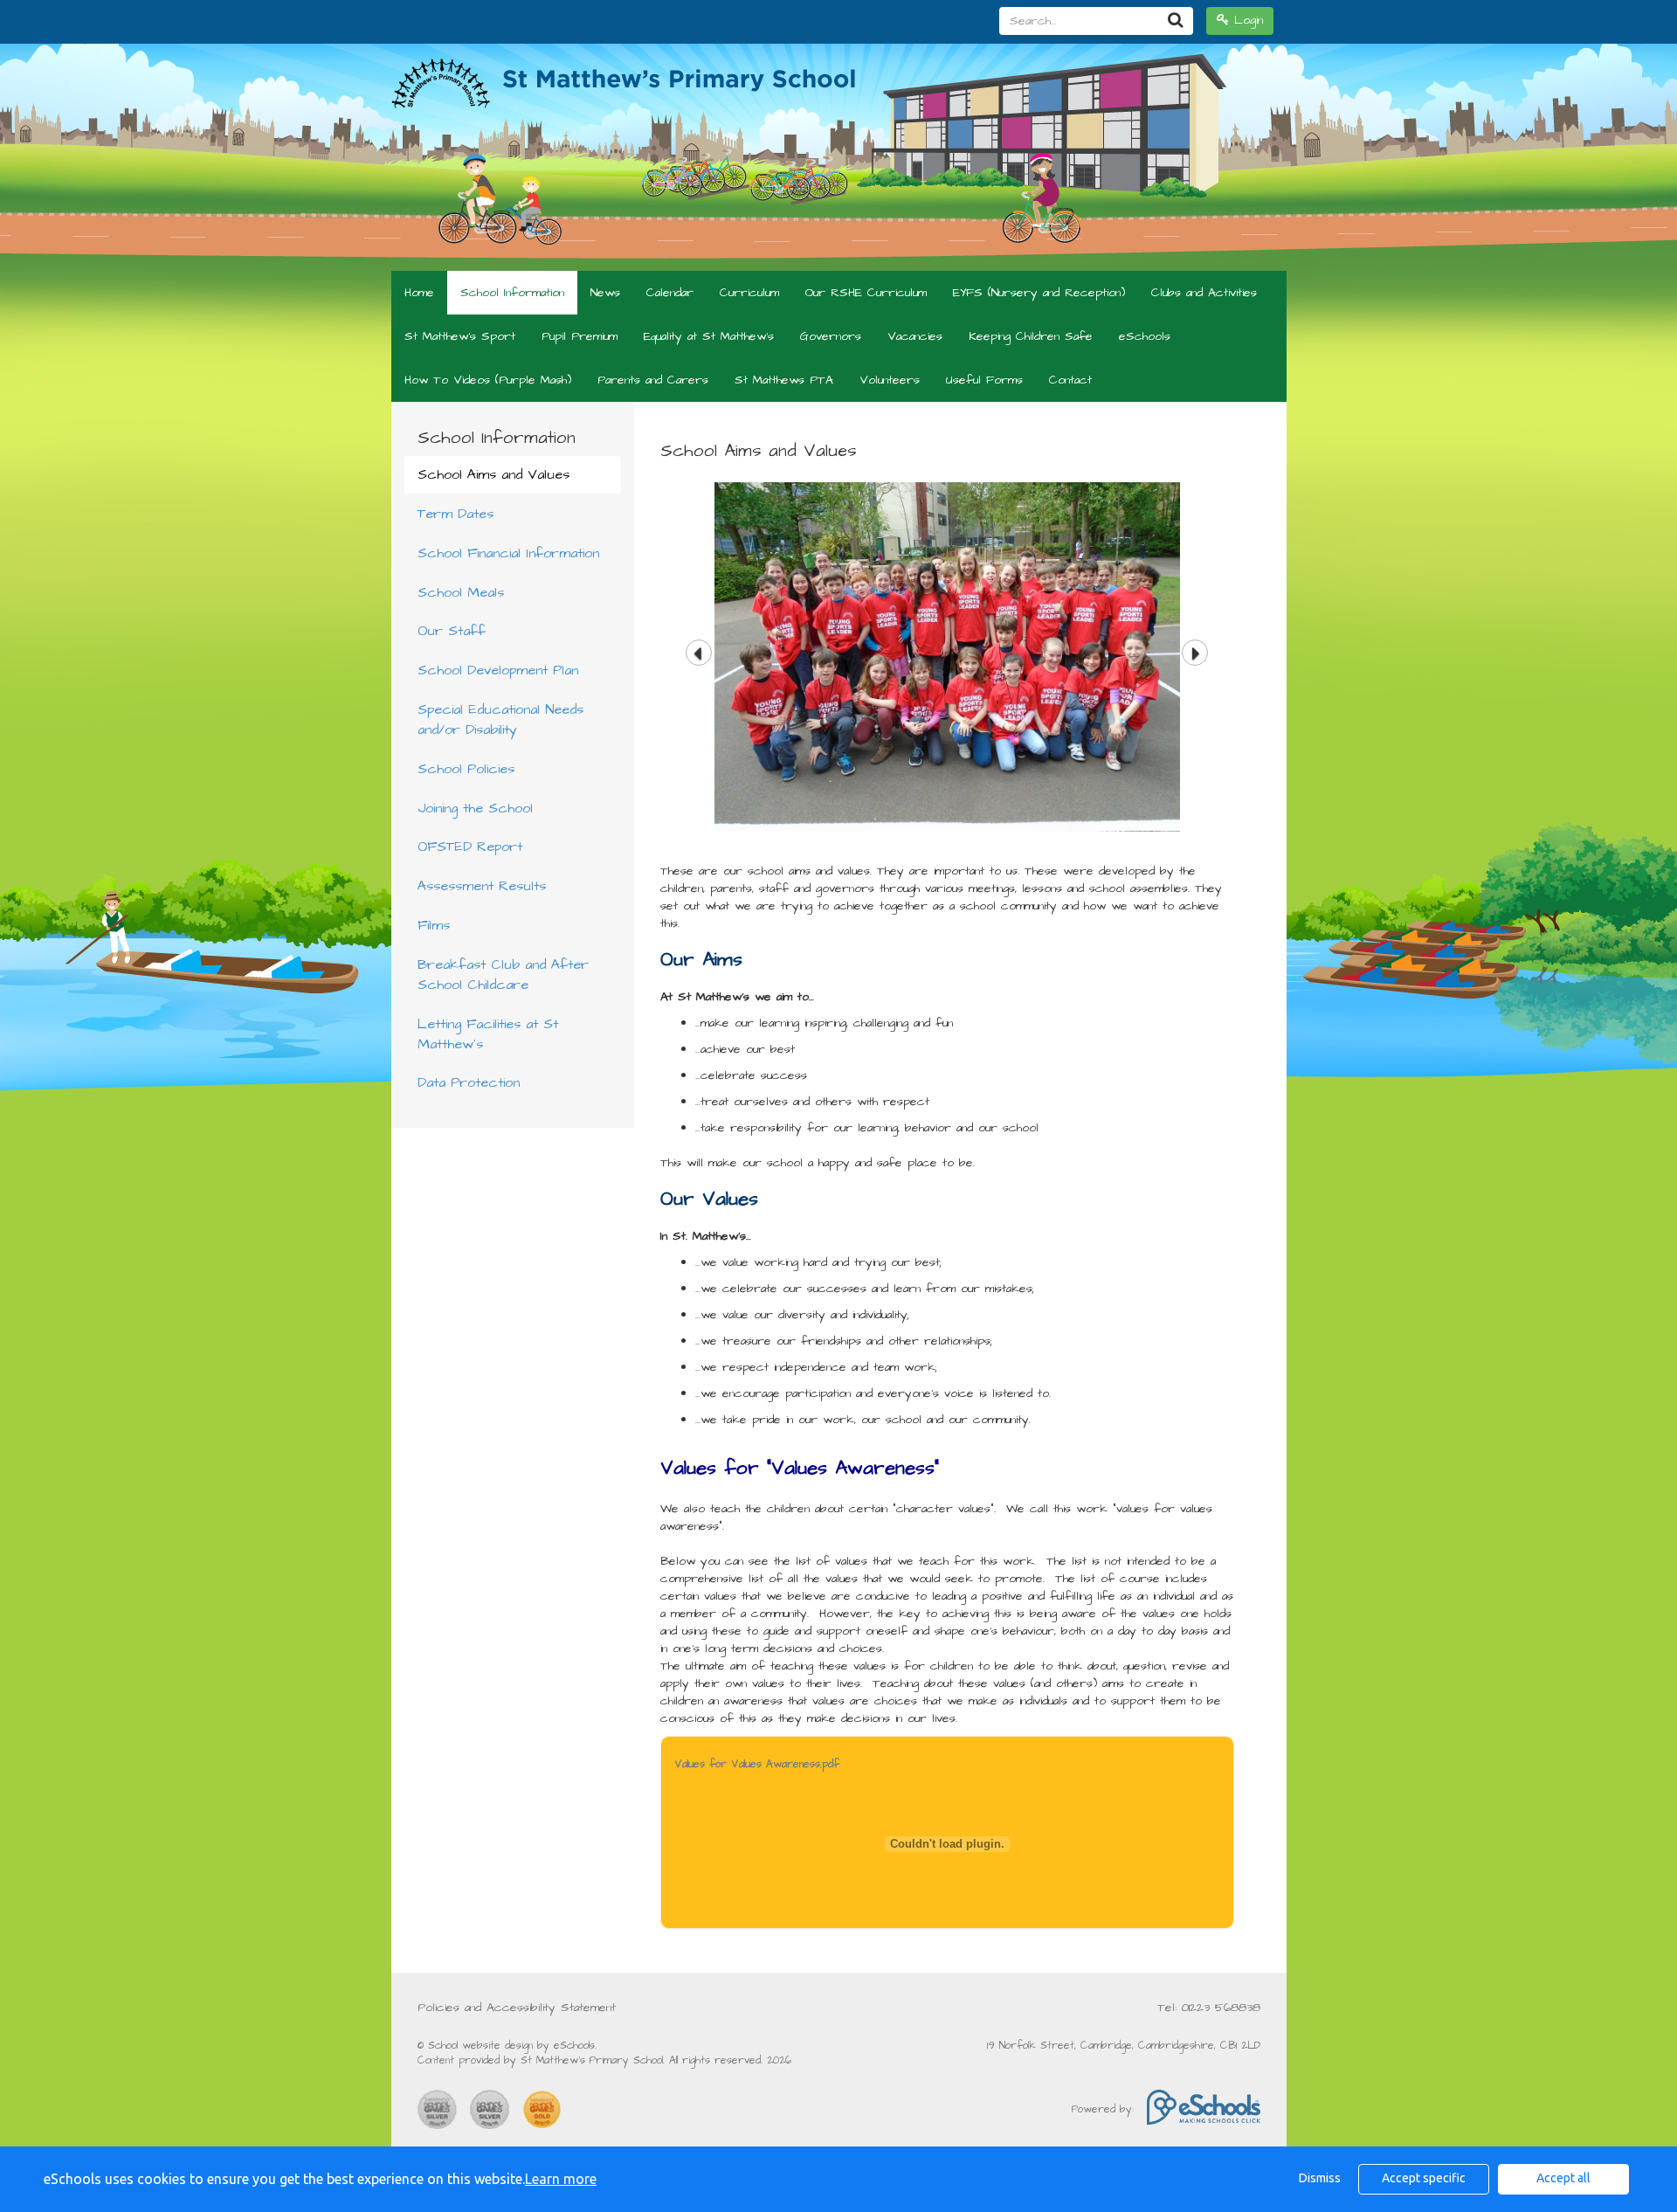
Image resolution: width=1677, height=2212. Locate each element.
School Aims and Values (493, 474)
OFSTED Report (470, 847)
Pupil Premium (580, 336)
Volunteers (890, 380)
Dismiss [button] (1320, 2178)
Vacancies (915, 336)
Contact (1070, 380)
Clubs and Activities (1204, 293)
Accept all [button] (1563, 2178)
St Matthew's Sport (460, 336)
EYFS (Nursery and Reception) (1039, 293)
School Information (512, 293)
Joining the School (475, 808)
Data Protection (469, 1082)
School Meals (461, 592)
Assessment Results (482, 886)
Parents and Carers (653, 380)
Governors (831, 336)
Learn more (561, 2179)
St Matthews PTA (784, 380)
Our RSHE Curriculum (866, 293)
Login (1246, 20)
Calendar (670, 293)
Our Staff (452, 631)
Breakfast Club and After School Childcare (503, 975)
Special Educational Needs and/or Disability (500, 719)
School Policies (466, 769)
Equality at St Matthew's (709, 336)
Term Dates (455, 514)
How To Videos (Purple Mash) (488, 380)
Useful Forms (984, 380)
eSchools (1145, 336)
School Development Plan (498, 670)
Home (419, 293)
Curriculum (749, 293)
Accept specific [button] (1424, 2178)
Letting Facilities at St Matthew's (488, 1034)
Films (434, 925)
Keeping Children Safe (1031, 336)
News (605, 293)
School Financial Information (508, 553)
